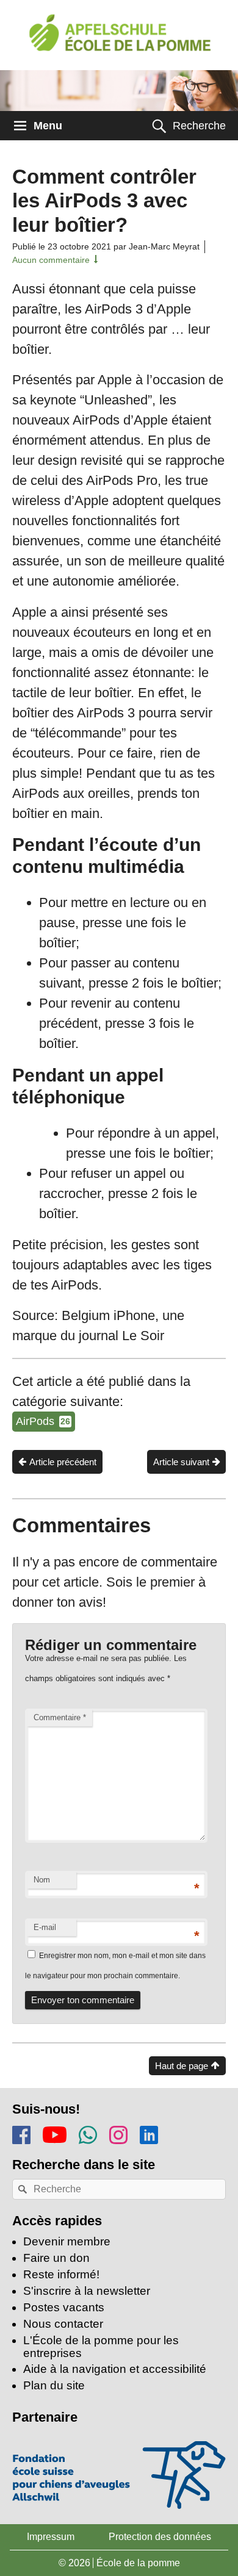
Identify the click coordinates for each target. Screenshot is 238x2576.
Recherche (199, 126)
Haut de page (182, 2066)
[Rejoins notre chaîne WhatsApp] (88, 2133)
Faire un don (56, 2258)
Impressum (51, 2537)
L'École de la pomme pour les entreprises (101, 2347)
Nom (42, 1880)
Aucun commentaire (51, 260)
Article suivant (181, 1462)
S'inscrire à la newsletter (87, 2291)
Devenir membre (67, 2241)
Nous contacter (63, 2324)
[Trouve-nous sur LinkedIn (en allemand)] (149, 2133)
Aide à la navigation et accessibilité (115, 2369)
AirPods (43, 1421)
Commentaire (60, 1717)
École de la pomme (138, 2563)
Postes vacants (64, 2307)
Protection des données (160, 2537)
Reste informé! (61, 2274)
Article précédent (63, 1462)
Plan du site (54, 2385)
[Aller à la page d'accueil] (119, 40)
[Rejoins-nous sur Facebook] (21, 2133)
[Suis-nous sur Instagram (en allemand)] (118, 2133)
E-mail (45, 1927)
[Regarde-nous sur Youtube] (55, 2132)
